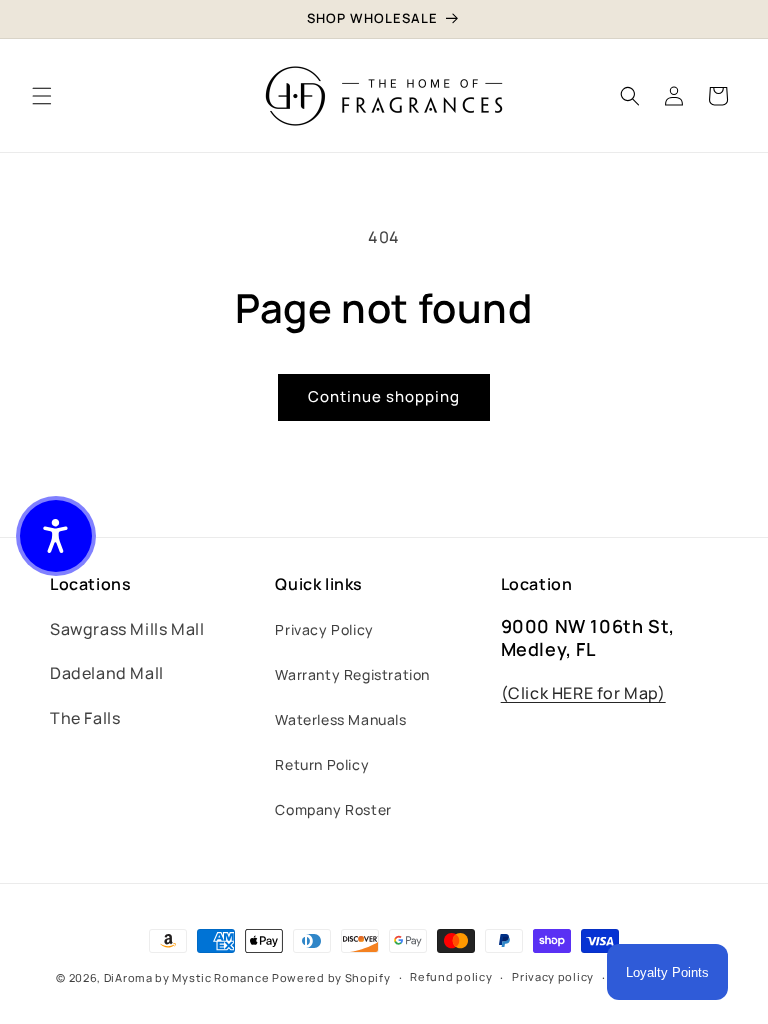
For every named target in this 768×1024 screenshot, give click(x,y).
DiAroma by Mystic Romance (187, 977)
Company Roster (333, 809)
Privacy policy (553, 976)
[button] (42, 96)
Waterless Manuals (340, 719)
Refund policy (451, 976)
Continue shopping (384, 396)
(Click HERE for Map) (583, 693)
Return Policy (322, 764)
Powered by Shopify (331, 977)
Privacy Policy (324, 629)
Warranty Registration (352, 674)
